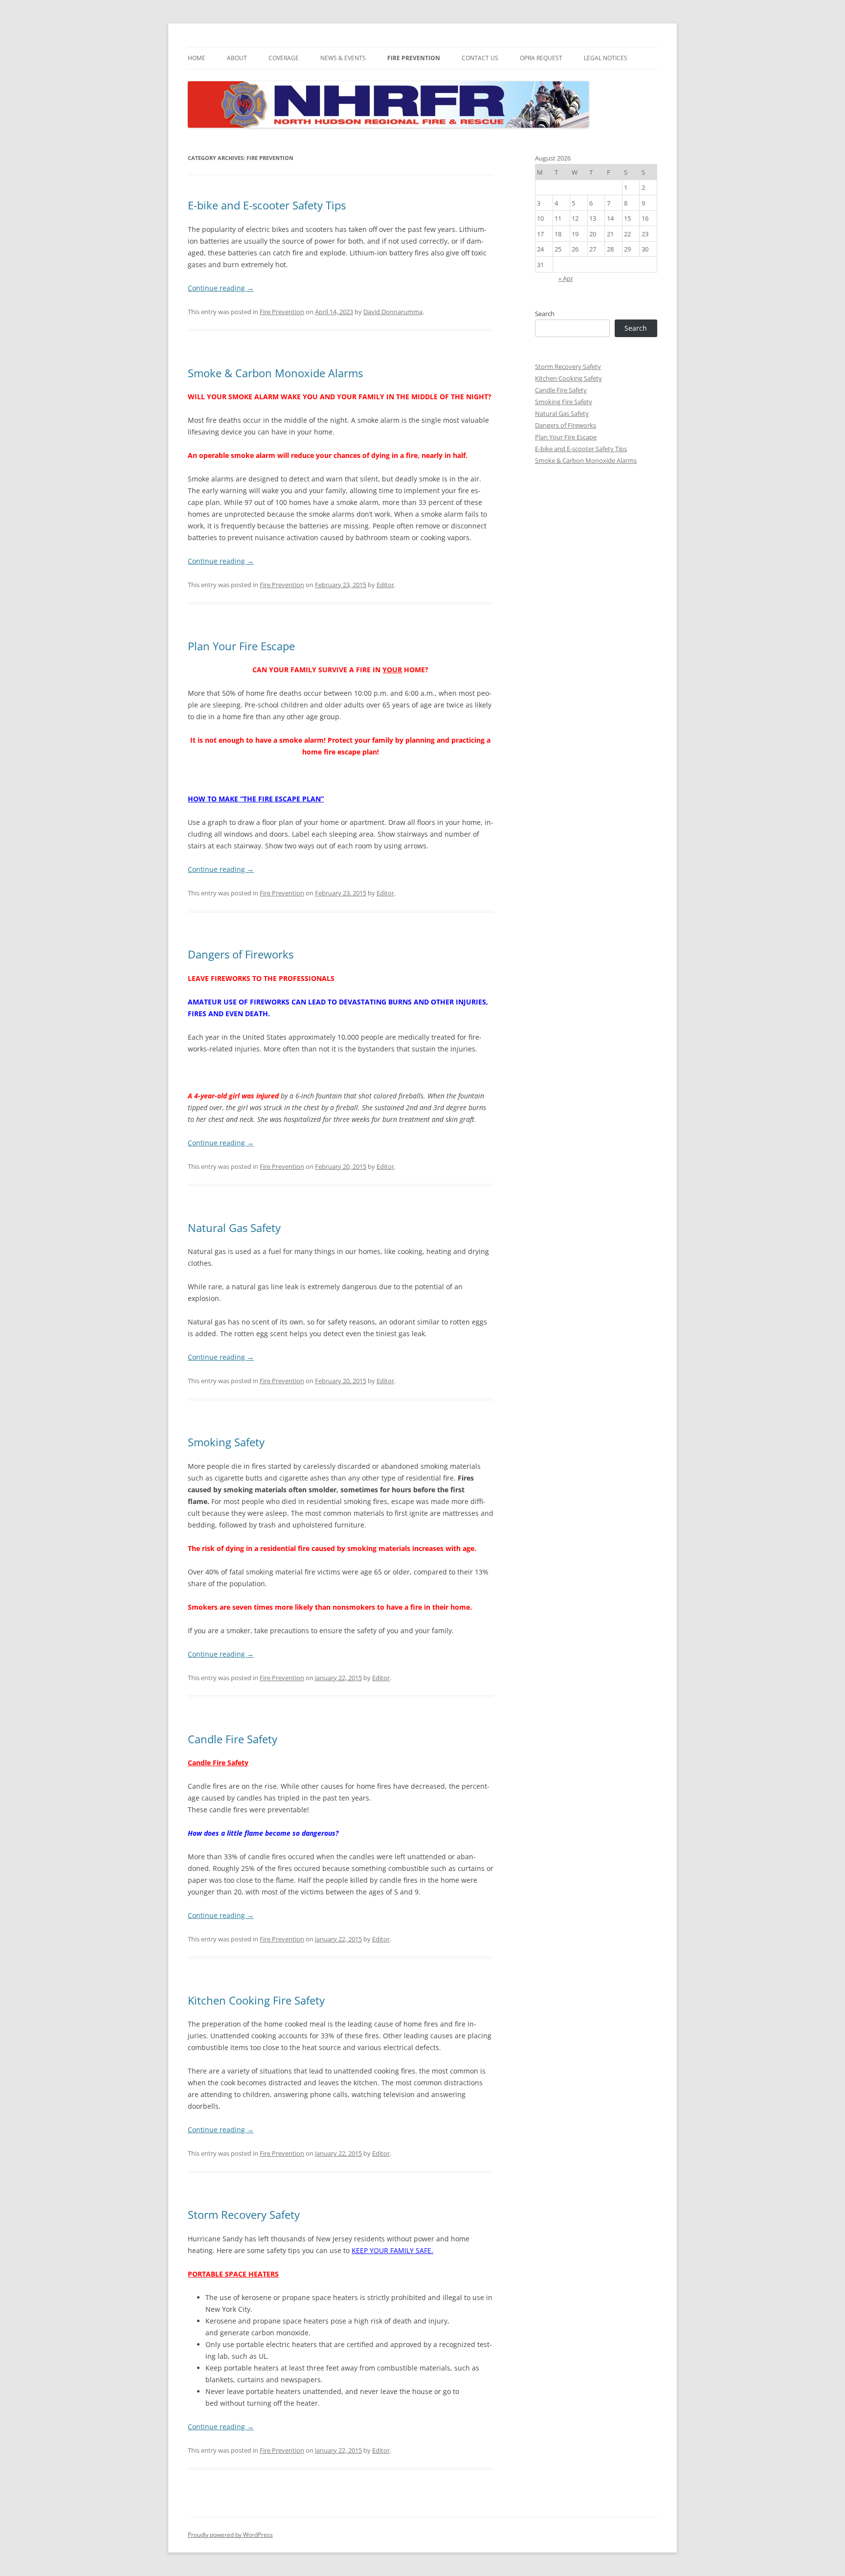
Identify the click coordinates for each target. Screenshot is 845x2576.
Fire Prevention (414, 58)
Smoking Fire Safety (564, 402)
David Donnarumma (393, 312)
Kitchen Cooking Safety (568, 378)
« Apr (566, 278)
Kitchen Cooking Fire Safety (256, 2000)
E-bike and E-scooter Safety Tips (267, 205)
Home (197, 58)
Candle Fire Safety (233, 1739)
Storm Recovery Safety (244, 2214)
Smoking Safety (226, 1442)
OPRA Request (541, 58)
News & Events (343, 58)
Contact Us (480, 58)
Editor (385, 585)
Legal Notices (606, 58)
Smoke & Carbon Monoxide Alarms (275, 373)
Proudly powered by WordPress (230, 2535)
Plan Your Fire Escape (241, 646)
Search (545, 314)
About (237, 58)
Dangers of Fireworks (241, 954)
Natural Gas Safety (234, 1228)
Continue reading (221, 288)
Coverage (284, 58)
